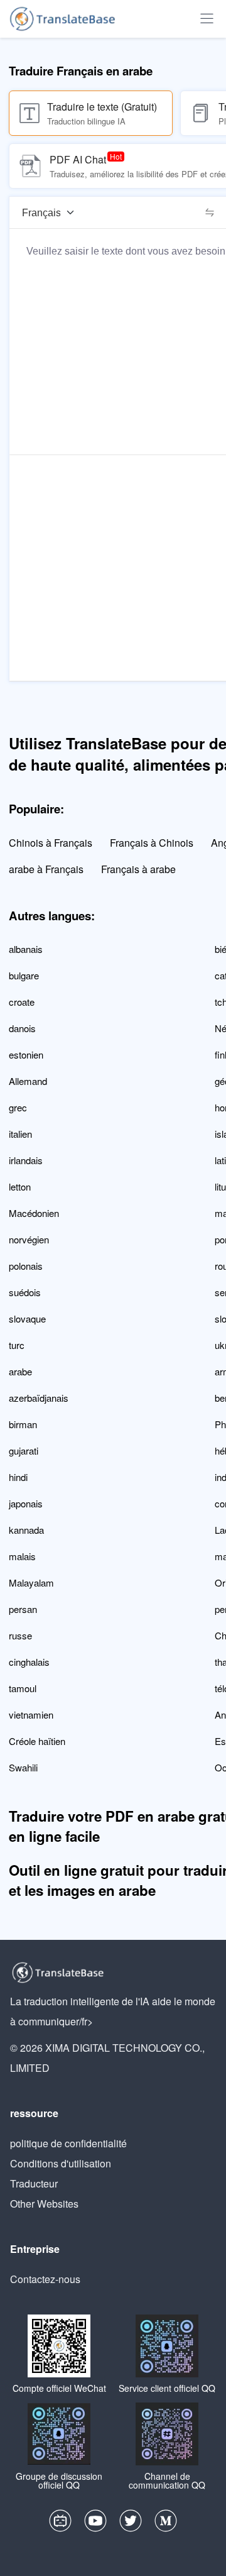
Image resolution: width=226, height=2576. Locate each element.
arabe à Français (46, 869)
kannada (26, 1530)
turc (17, 1345)
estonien (26, 1054)
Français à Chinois (152, 843)
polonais (26, 1266)
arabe (20, 1371)
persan (23, 1609)
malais (22, 1556)
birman (23, 1424)
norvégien (29, 1239)
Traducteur (34, 2183)
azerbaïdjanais (39, 1398)
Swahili (23, 1767)
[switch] (210, 212)
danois (22, 1028)
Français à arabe (138, 869)
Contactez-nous (45, 2279)
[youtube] (95, 2524)
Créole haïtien (37, 1741)
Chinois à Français (51, 843)
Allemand (28, 1081)
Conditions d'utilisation (61, 2163)
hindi (18, 1477)
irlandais (26, 1160)
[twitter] (131, 2524)
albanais (26, 949)
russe (20, 1635)
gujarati (24, 1450)
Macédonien (34, 1213)
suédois (25, 1292)
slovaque (27, 1318)
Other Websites (44, 2204)
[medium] (166, 2524)
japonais (26, 1503)
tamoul (23, 1688)
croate (22, 1002)
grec (18, 1107)
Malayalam (31, 1582)
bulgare (24, 975)
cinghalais (29, 1662)
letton (20, 1186)
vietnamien (31, 1715)
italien (20, 1134)
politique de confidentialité (68, 2143)
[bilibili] (60, 2524)
